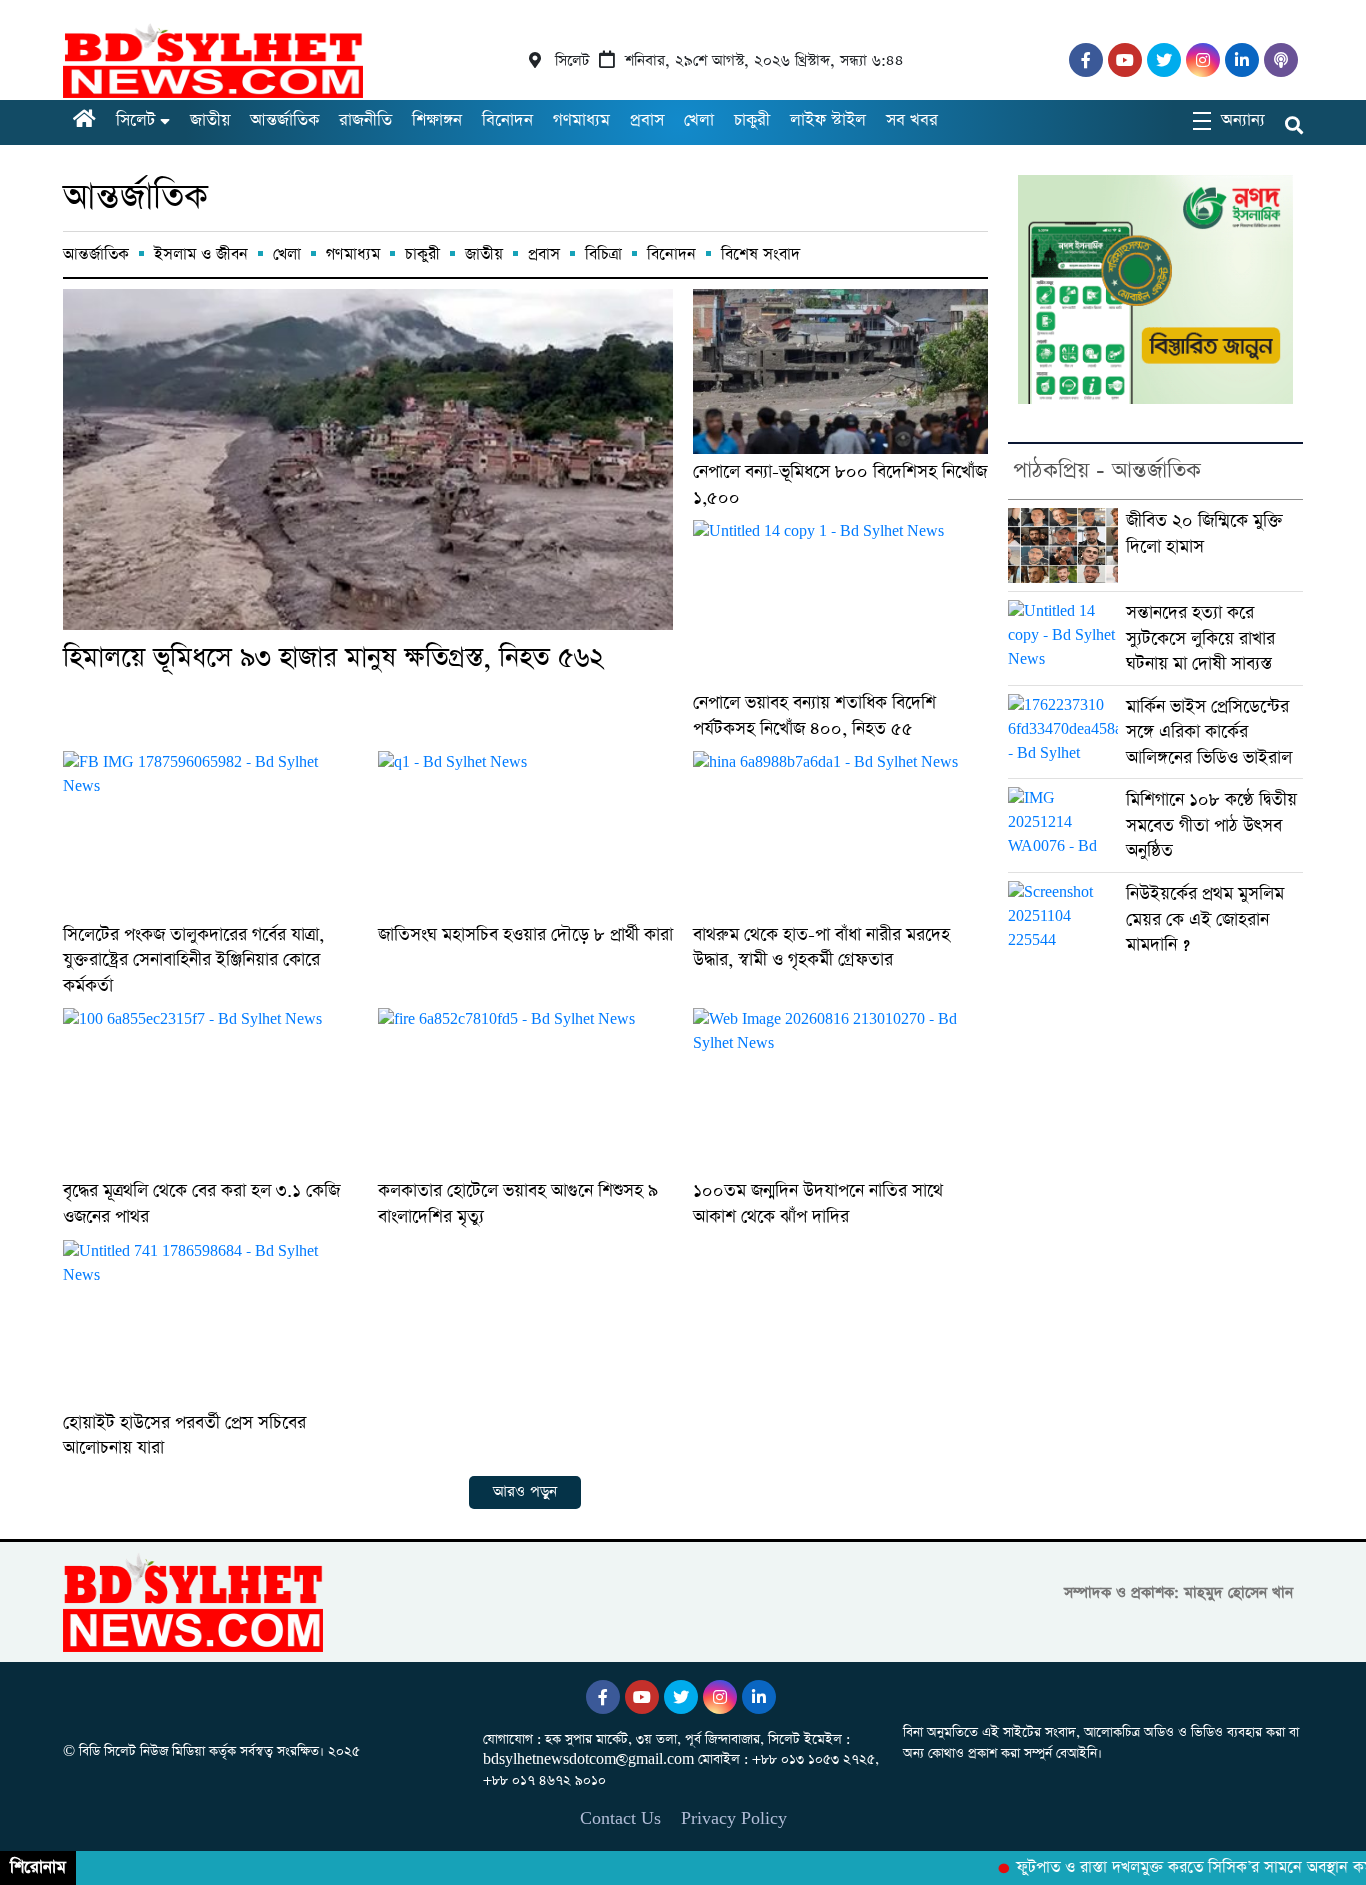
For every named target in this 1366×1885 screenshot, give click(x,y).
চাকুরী (752, 120)
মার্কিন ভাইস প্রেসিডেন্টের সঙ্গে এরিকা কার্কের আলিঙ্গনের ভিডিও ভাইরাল (1209, 732)
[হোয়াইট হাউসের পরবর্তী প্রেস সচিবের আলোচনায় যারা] (210, 1322)
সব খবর (912, 120)
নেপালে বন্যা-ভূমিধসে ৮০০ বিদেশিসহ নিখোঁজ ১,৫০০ (840, 484)
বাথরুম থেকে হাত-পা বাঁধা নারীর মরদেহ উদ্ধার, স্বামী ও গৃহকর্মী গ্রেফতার (821, 947)
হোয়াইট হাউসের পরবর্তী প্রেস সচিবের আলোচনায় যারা (184, 1435)
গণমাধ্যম (581, 120)
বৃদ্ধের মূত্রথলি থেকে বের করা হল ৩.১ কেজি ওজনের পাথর (201, 1203)
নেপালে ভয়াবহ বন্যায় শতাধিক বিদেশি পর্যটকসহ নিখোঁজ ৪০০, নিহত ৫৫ (814, 715)
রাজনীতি (365, 120)
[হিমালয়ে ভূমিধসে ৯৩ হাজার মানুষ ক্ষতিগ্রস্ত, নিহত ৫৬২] (368, 460)
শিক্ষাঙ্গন (437, 120)
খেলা (699, 120)
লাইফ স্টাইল (828, 120)
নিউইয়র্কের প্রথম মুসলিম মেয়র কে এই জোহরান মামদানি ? (1205, 919)
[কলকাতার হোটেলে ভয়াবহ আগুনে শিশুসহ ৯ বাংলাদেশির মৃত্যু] (525, 1090)
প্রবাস (647, 120)
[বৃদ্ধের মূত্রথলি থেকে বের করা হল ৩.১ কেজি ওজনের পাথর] (210, 1090)
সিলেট (135, 120)
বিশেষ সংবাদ (760, 254)
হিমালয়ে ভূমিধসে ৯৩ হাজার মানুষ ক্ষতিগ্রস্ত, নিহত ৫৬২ (333, 658)
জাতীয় (210, 120)
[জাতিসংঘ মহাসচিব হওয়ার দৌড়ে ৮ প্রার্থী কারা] (525, 833)
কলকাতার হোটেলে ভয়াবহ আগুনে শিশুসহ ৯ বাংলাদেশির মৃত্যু (518, 1203)
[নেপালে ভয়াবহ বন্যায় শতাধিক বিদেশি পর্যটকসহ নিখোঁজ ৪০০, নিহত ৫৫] (840, 602)
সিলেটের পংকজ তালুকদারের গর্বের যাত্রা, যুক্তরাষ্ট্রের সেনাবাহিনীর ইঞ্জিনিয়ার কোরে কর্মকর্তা (193, 960)
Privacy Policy (734, 1818)
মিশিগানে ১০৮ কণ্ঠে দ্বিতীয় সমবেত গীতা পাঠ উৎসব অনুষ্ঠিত (1211, 825)
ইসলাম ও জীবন (201, 254)
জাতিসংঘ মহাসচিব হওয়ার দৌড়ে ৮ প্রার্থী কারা (525, 934)
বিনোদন (507, 120)
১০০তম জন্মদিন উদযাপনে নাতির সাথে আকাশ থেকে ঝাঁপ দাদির (818, 1203)
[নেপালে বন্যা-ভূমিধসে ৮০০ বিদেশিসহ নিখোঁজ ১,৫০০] (840, 371)
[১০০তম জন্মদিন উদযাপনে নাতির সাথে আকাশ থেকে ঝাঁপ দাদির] (840, 1090)
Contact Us (620, 1818)
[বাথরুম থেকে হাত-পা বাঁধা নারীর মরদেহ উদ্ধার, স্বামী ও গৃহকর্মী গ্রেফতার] (840, 833)
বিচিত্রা (603, 254)
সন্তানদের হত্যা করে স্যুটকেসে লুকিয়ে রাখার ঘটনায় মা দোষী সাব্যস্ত (1200, 638)
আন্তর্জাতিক (284, 120)
